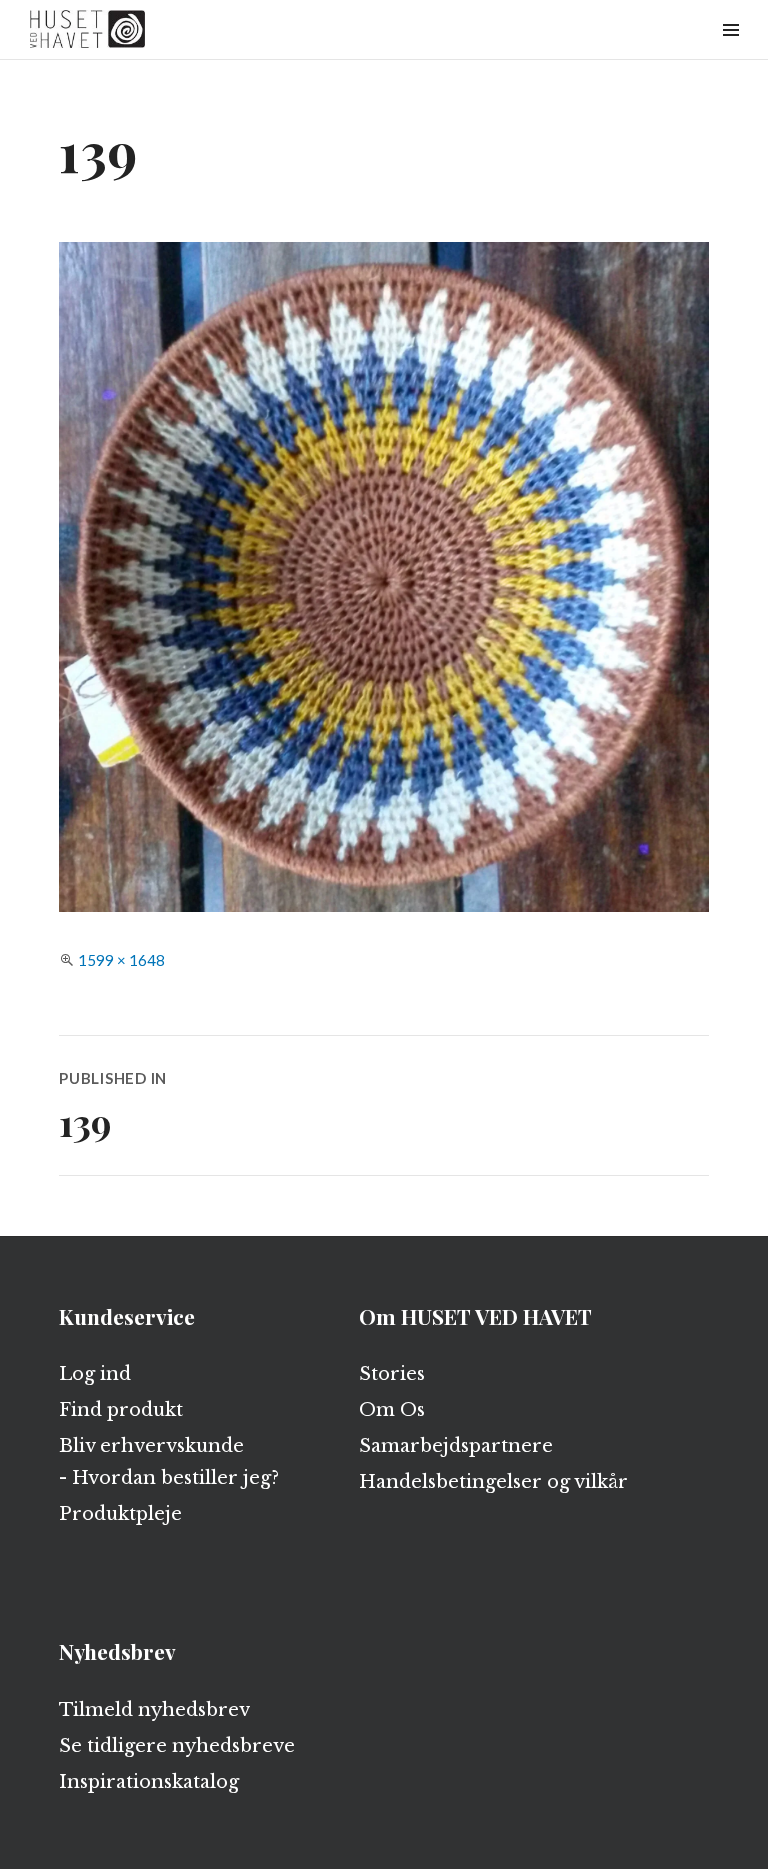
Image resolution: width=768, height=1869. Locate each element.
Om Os (392, 1410)
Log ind (95, 1374)
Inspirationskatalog (149, 1782)
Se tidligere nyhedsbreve (177, 1746)
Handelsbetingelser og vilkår (493, 1482)
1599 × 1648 (121, 960)
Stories (392, 1374)
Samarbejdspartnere (456, 1446)
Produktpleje (120, 1514)
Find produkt (121, 1410)
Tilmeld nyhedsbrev (154, 1710)
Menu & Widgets (730, 52)
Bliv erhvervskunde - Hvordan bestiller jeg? (169, 1462)
